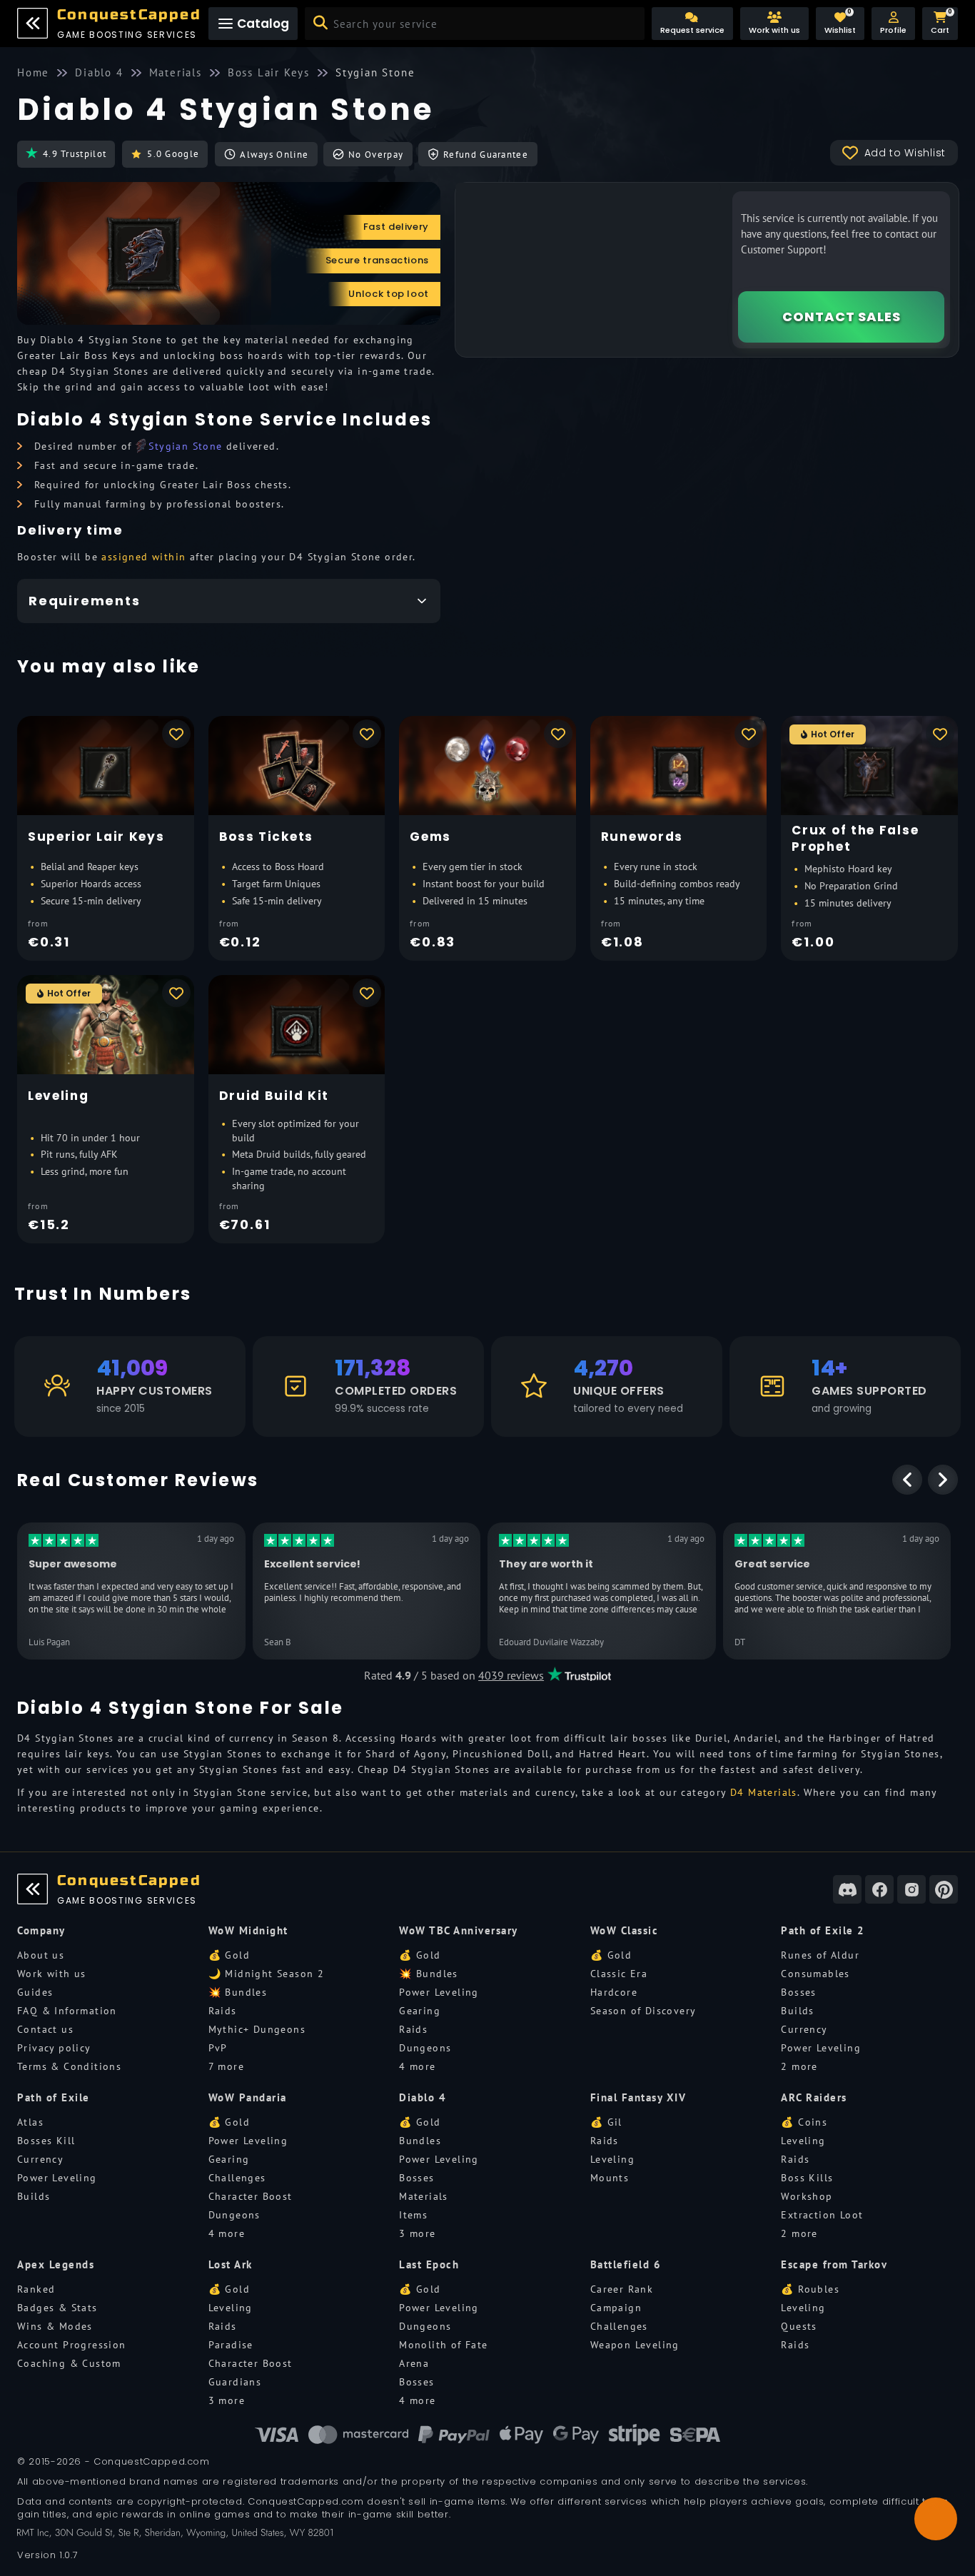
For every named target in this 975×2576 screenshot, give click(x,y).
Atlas (30, 2122)
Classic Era (619, 1974)
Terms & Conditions (69, 2066)
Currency (804, 2029)
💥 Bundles (238, 1992)
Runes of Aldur (820, 1955)
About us (41, 1955)
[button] (893, 24)
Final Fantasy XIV (638, 2097)
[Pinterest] (944, 1889)
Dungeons (425, 2048)
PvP (218, 2048)
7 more (226, 2066)
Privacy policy (54, 2048)
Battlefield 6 (626, 2264)
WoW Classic (625, 1930)
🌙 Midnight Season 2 (267, 1974)
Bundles (420, 2141)
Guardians (235, 2382)
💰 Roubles (810, 2289)
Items (413, 2215)
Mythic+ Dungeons (257, 2029)
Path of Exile (54, 2097)
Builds (797, 2011)
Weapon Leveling (635, 2345)
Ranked (36, 2289)
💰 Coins (804, 2122)
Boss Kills (807, 2178)
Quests (799, 2326)
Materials (424, 2196)
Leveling (612, 2159)
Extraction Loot (822, 2215)
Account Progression (72, 2345)
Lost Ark (231, 2264)
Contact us (45, 2029)
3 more (417, 2233)
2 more (799, 2066)
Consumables (815, 1974)
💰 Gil (606, 2122)
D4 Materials (764, 1792)
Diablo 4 (423, 2097)
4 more (417, 2066)
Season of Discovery (643, 2011)
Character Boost (251, 2196)
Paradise (231, 2345)
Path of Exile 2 (823, 1930)
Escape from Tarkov (834, 2264)
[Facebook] (879, 1889)
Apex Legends (56, 2264)
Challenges (237, 2178)
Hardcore (614, 1992)
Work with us (52, 1974)
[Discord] (847, 1889)
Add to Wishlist (905, 153)
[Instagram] (911, 1889)
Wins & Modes (55, 2326)
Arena (414, 2363)
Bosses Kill (46, 2141)
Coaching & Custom (69, 2363)
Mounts (610, 2178)
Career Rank (622, 2289)
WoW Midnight (248, 1930)
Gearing (420, 2011)
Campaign (616, 2308)
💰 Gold (229, 1955)
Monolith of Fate (443, 2345)
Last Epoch (429, 2264)
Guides (35, 1992)
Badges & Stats (57, 2308)
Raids (223, 2011)
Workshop (807, 2196)
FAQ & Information (67, 2011)
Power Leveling (439, 1992)
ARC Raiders (814, 2097)
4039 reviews (511, 1675)
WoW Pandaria (248, 2097)
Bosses (798, 1992)
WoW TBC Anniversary (459, 1930)
